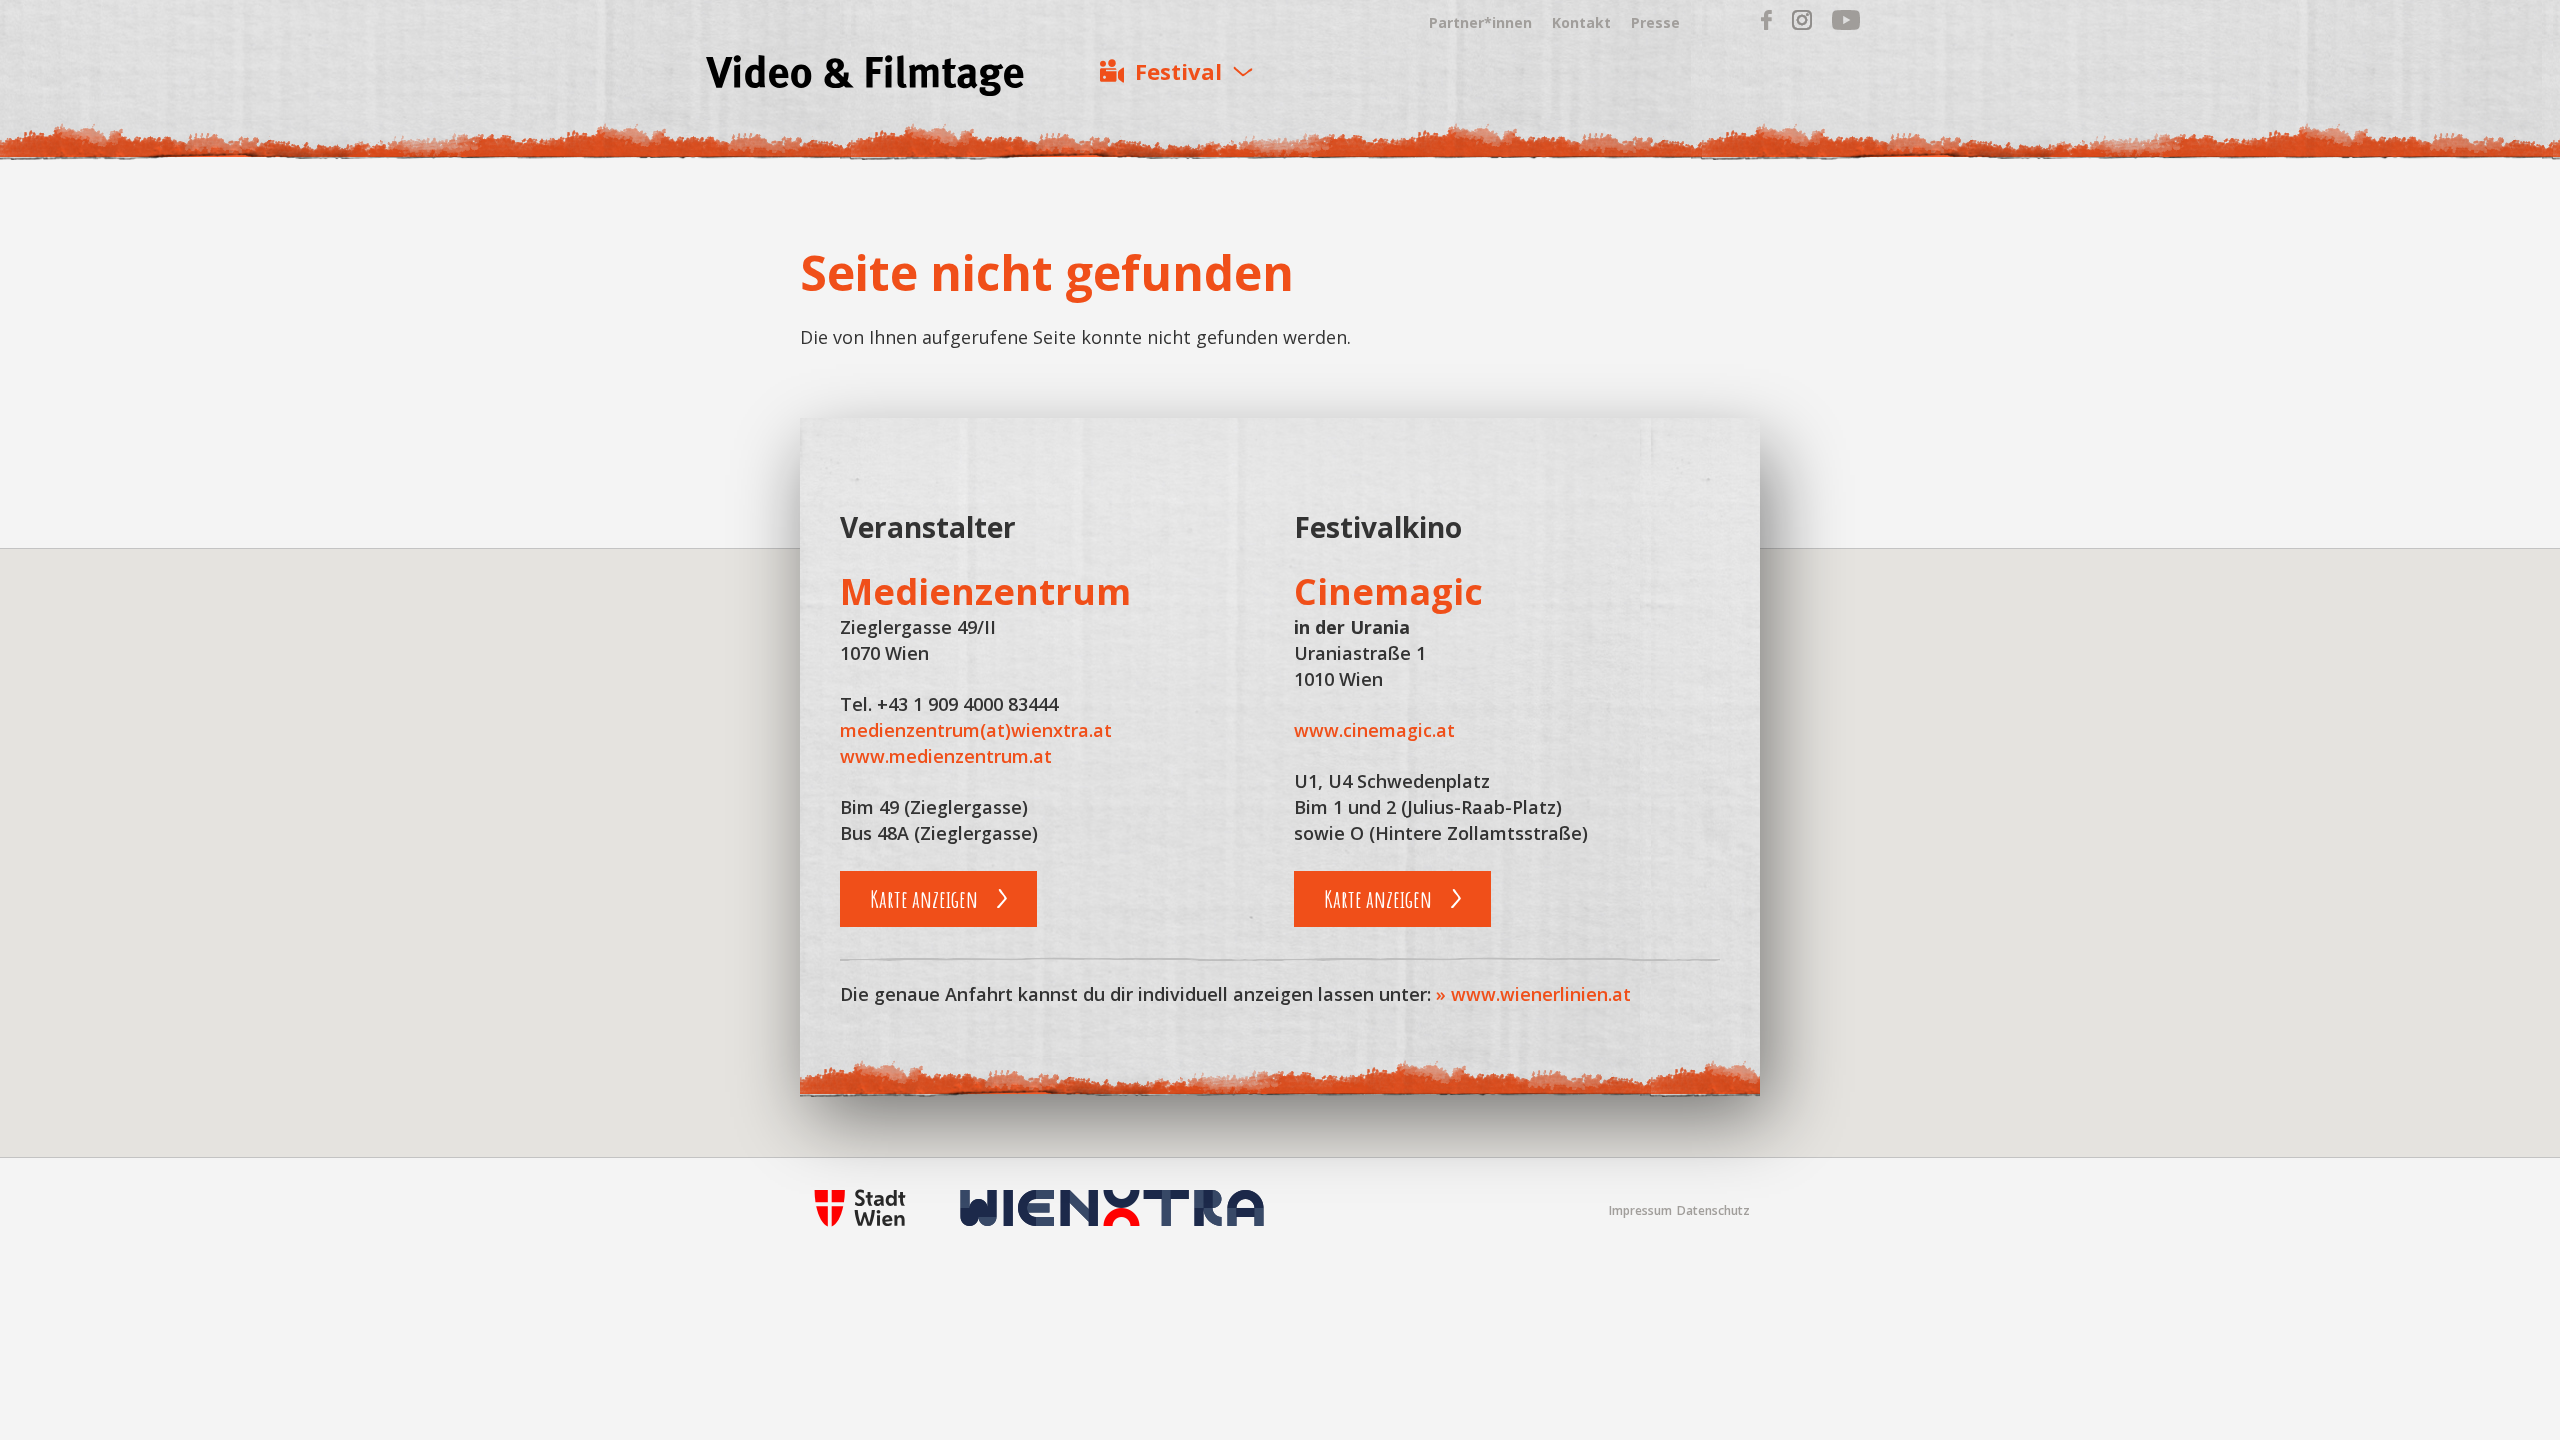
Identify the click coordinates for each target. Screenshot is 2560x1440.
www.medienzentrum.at (946, 756)
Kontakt (1581, 22)
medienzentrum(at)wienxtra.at (976, 730)
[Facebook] (1766, 24)
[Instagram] (1802, 24)
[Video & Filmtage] (865, 78)
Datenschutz (1713, 1210)
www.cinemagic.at (1374, 730)
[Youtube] (1846, 24)
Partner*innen (1480, 22)
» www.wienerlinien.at (1533, 994)
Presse (1655, 22)
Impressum (1640, 1210)
